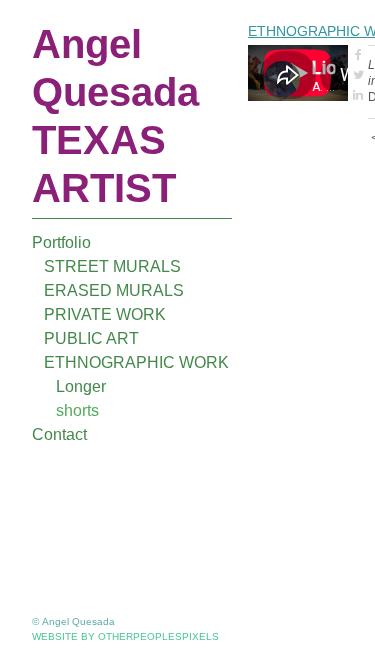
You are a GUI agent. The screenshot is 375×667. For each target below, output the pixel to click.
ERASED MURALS (114, 290)
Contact (59, 434)
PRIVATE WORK (105, 314)
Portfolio (61, 242)
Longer (81, 386)
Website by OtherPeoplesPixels (125, 636)
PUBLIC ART (91, 338)
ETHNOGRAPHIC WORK (136, 362)
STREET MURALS (112, 266)
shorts (77, 410)
